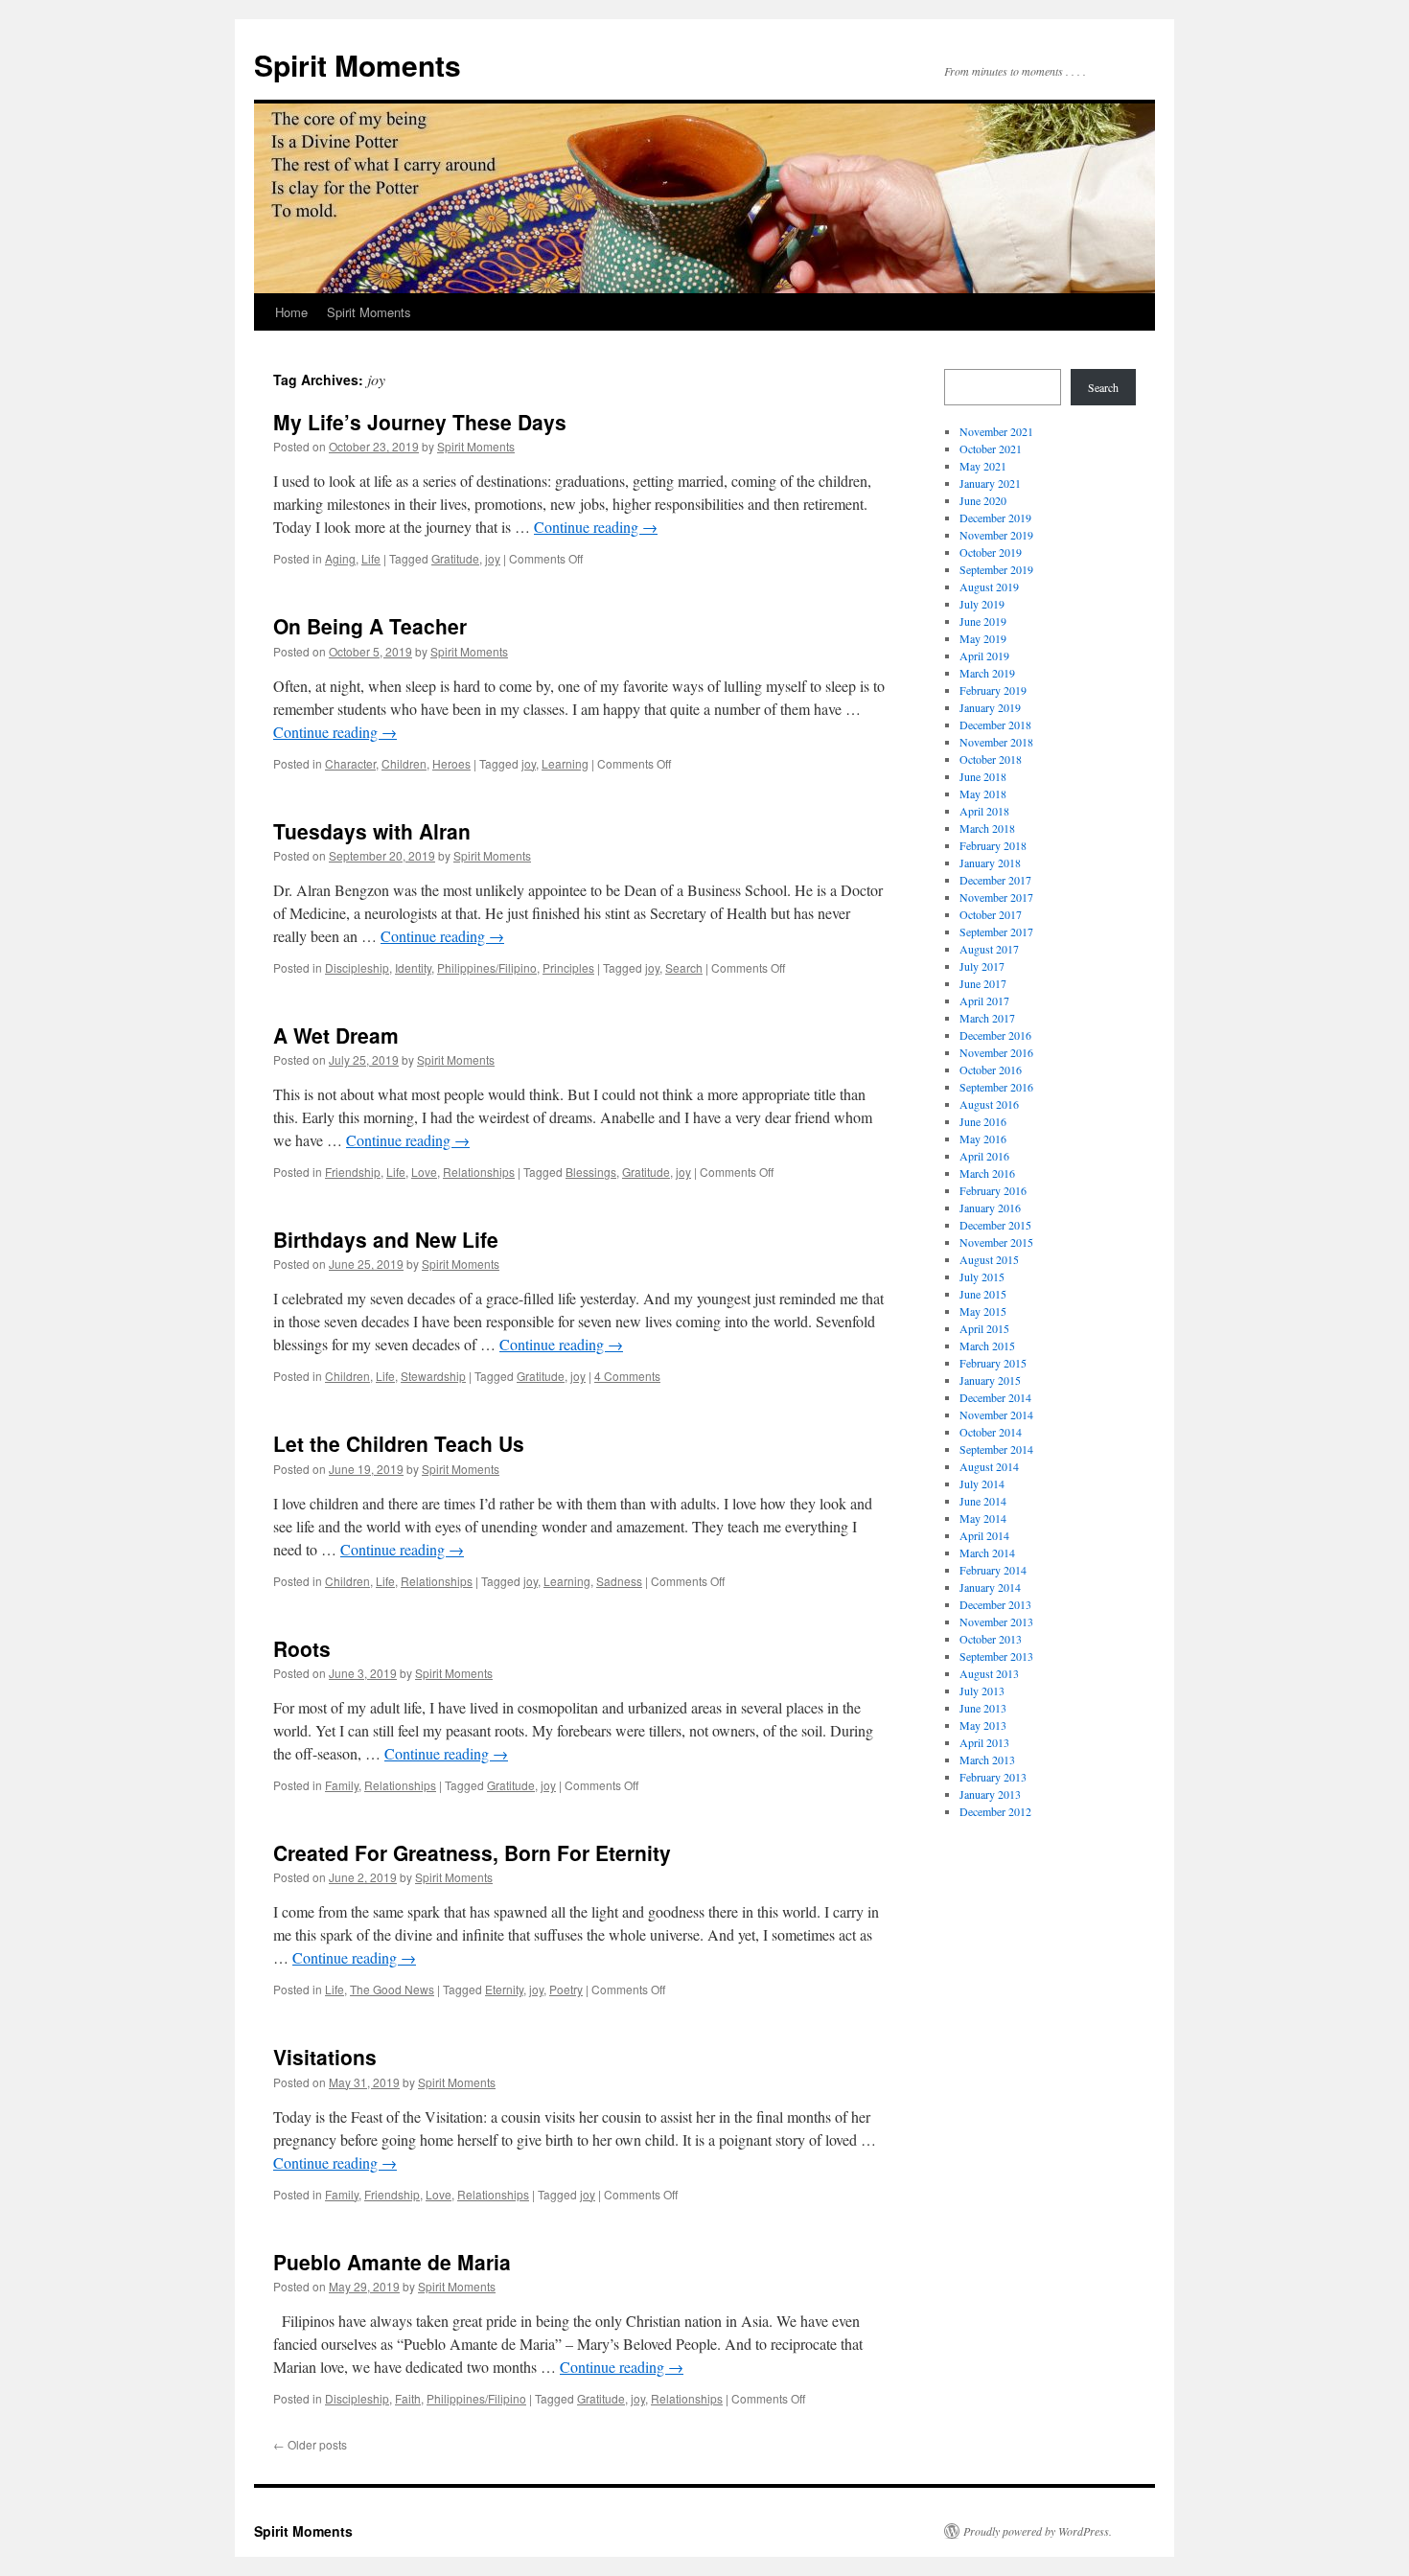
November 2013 (996, 1621)
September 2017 (996, 931)
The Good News (392, 1989)
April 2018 (984, 811)
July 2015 (982, 1276)
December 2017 (995, 880)
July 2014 (982, 1483)
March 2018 (987, 828)
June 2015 (983, 1294)
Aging (340, 558)
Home (291, 312)
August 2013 (989, 1673)
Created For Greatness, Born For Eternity (472, 1852)
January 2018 (990, 862)
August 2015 (989, 1259)
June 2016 (983, 1121)
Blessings (591, 1172)
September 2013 (996, 1656)
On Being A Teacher (370, 626)
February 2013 (993, 1777)
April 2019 (984, 655)
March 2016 (987, 1173)
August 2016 (989, 1104)
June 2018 (983, 776)
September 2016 (996, 1087)
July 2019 (982, 604)
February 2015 (993, 1363)
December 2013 (995, 1604)
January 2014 (990, 1587)
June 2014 (983, 1501)
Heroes (451, 763)
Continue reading (596, 527)
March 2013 (987, 1759)
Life (371, 558)
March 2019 (987, 673)
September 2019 (996, 569)
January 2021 (990, 483)
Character (350, 763)
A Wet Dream (336, 1035)
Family (342, 1785)
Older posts (310, 2444)
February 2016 (993, 1190)
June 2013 (983, 1708)
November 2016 (996, 1052)
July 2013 (982, 1690)
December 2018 (995, 724)
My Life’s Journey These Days (420, 422)
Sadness (619, 1581)
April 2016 (984, 1156)
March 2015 (987, 1345)
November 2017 (996, 897)
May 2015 (983, 1311)
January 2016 (990, 1207)
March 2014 (987, 1552)
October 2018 (991, 759)
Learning (565, 763)
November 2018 (996, 742)
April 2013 (984, 1742)
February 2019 (993, 690)
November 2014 (996, 1414)
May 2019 (983, 638)
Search (684, 967)
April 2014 (984, 1535)
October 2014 (991, 1432)
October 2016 (991, 1069)
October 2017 (991, 914)
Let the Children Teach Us (399, 1443)
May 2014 (983, 1518)
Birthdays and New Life (386, 1239)
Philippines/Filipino (487, 967)
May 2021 (983, 466)
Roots (302, 1648)
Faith (408, 2398)
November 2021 (996, 431)
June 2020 (983, 500)
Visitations (325, 2057)
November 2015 (996, 1242)
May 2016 (983, 1138)
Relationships (479, 1172)
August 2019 (989, 586)
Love (424, 1172)
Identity (413, 967)
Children (404, 763)
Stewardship (433, 1376)
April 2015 (984, 1328)
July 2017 (982, 966)
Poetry (566, 1989)
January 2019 (990, 707)
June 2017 (983, 983)
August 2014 (989, 1466)
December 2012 (995, 1811)
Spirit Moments (358, 65)
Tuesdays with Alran (372, 831)
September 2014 (996, 1449)
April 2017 (984, 1000)
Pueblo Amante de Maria (392, 2262)
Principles (568, 967)
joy (493, 558)
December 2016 (995, 1035)
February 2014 (993, 1570)
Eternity (504, 1989)
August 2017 (989, 949)
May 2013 (983, 1725)
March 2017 (987, 1018)
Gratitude (455, 558)
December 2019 (995, 517)
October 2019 (991, 552)
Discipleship (357, 967)
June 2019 (983, 621)
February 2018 (993, 845)
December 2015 (995, 1225)
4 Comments (627, 1376)
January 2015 (990, 1380)
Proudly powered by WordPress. (1038, 2531)
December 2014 (995, 1397)
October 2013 (991, 1639)
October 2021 (991, 448)
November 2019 (996, 535)
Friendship (353, 1172)
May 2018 (983, 793)
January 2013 (990, 1794)
